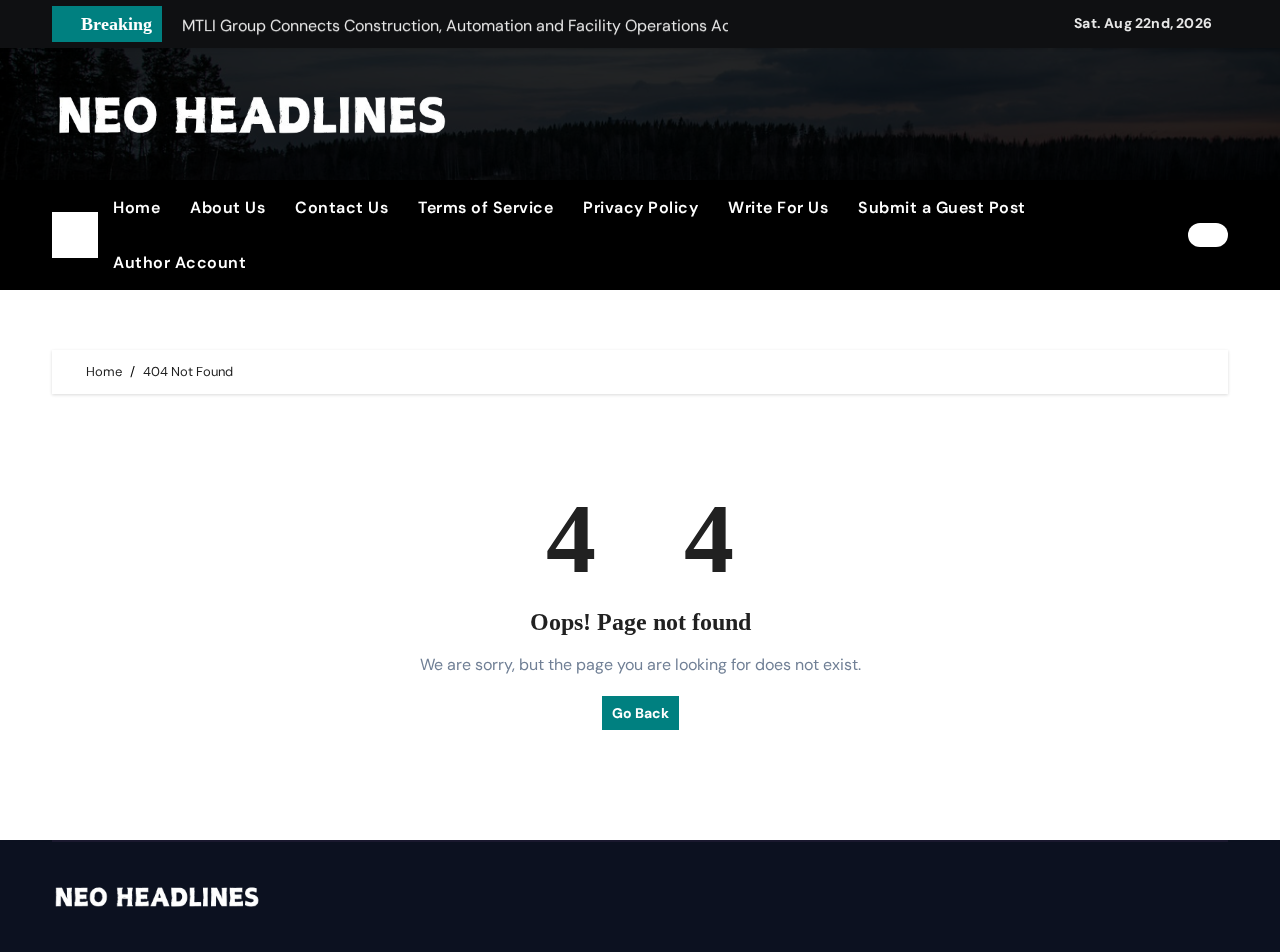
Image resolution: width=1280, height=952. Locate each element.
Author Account (179, 262)
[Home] (75, 235)
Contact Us (341, 207)
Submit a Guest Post (942, 207)
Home (136, 207)
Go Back (640, 713)
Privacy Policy (640, 207)
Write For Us (778, 207)
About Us (227, 207)
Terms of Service (485, 207)
